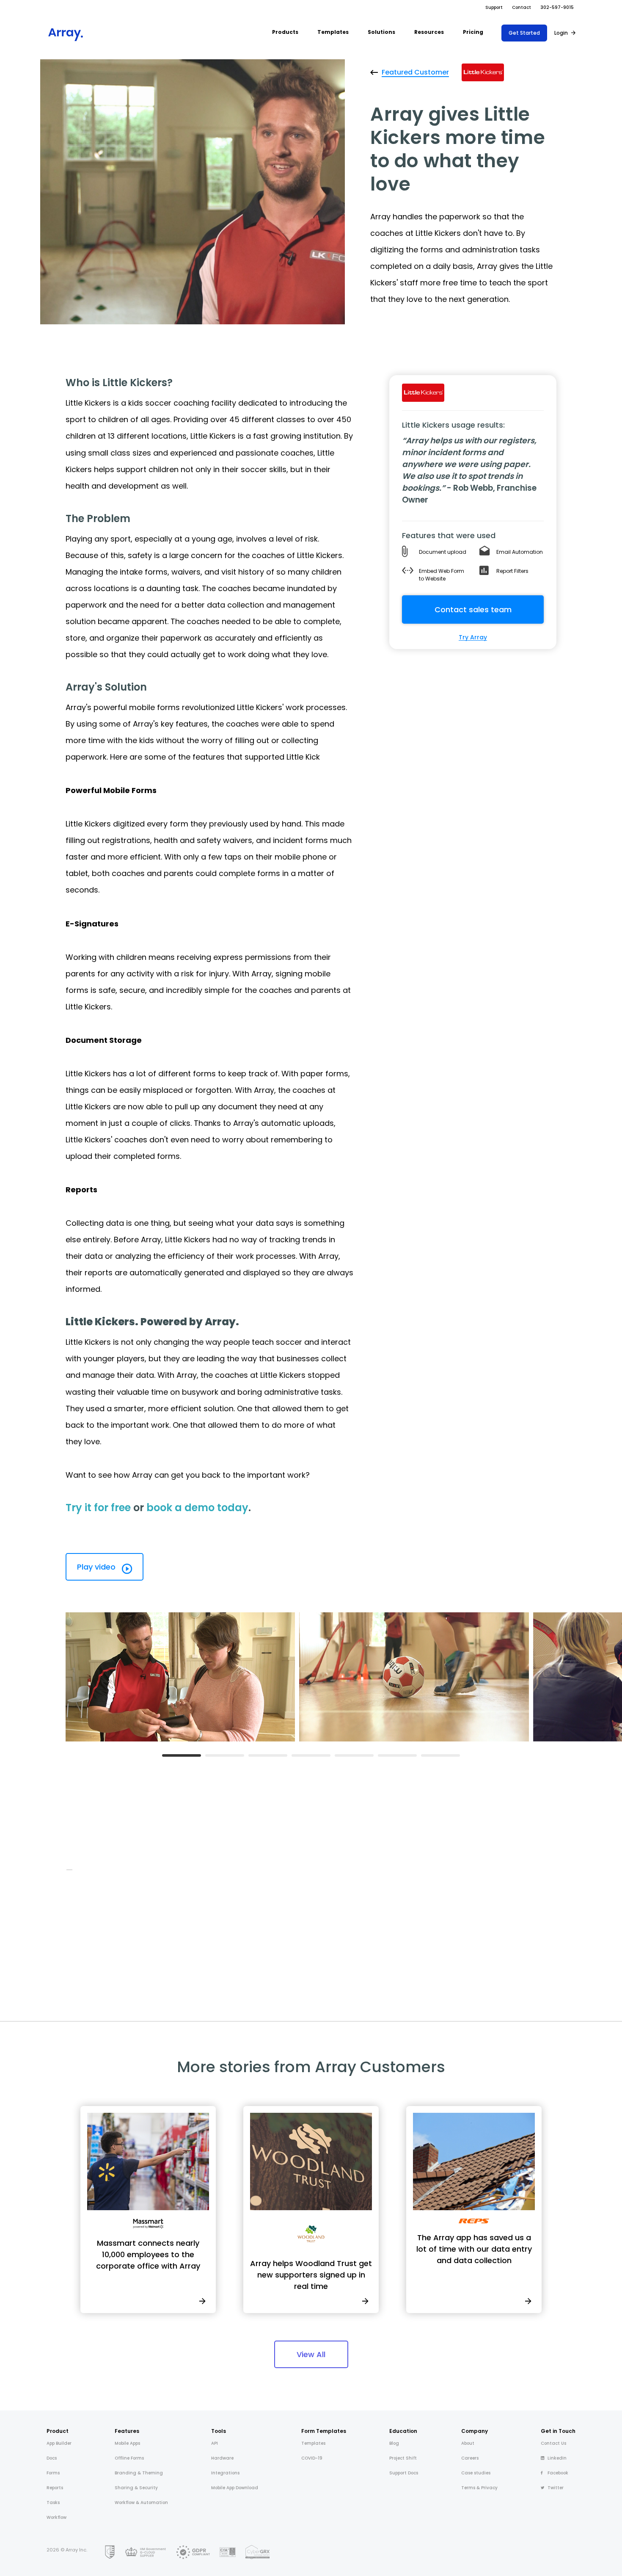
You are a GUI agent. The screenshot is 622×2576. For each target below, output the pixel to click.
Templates (313, 2443)
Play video (97, 1567)
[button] (285, 33)
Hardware (222, 2458)
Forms (53, 2473)
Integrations (225, 2473)
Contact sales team (473, 609)
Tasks (53, 2503)
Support (494, 7)
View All (311, 2354)
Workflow (56, 2517)
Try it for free (98, 1508)
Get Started (524, 33)
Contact (522, 7)
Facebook (558, 2473)
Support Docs (404, 2473)
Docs (52, 2458)
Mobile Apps (127, 2443)
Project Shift (403, 2458)
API (215, 2443)
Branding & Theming (139, 2473)
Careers (470, 2458)
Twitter (556, 2488)
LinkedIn (557, 2458)
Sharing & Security (136, 2488)
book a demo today (197, 1508)
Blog (394, 2443)
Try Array (473, 637)
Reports (55, 2488)
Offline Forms (129, 2458)
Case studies (476, 2473)
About (468, 2443)
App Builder (59, 2443)
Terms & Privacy (479, 2488)
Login (561, 33)
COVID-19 (312, 2458)
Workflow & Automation (141, 2503)
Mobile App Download (235, 2488)
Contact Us (553, 2443)
